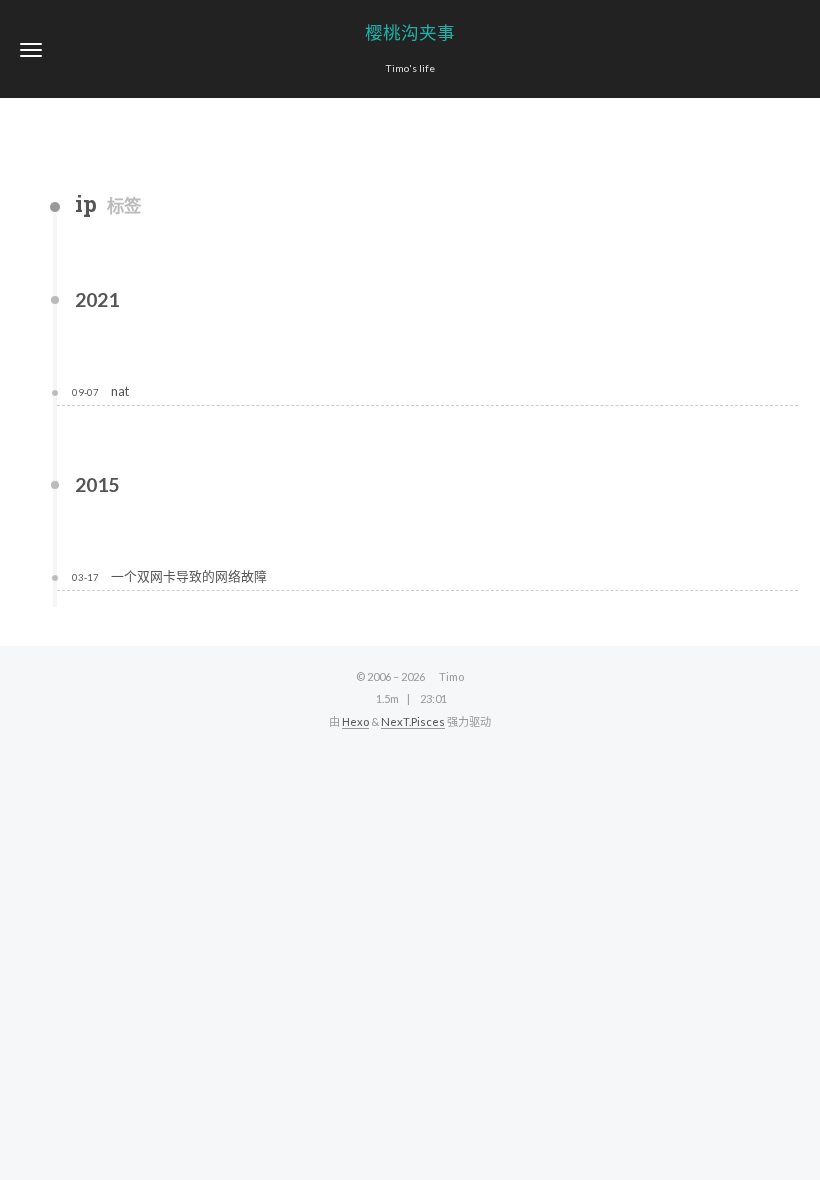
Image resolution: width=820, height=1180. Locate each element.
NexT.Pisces (413, 721)
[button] (31, 49)
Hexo (355, 721)
